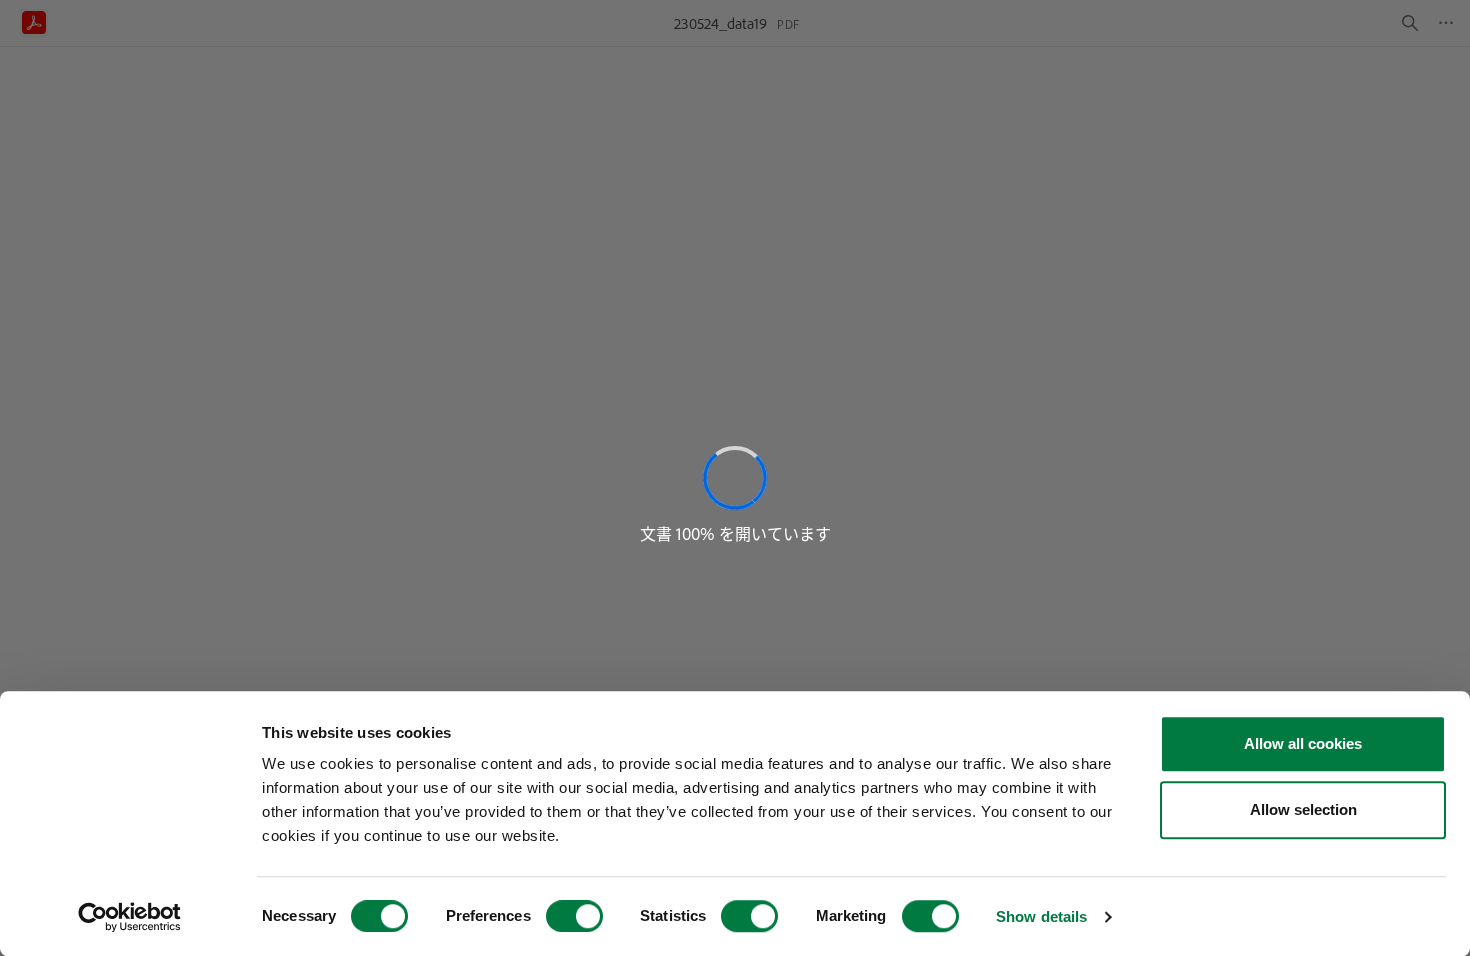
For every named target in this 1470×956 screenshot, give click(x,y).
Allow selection (1303, 809)
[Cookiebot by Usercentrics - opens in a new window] (129, 917)
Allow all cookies (1303, 743)
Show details (1041, 916)
